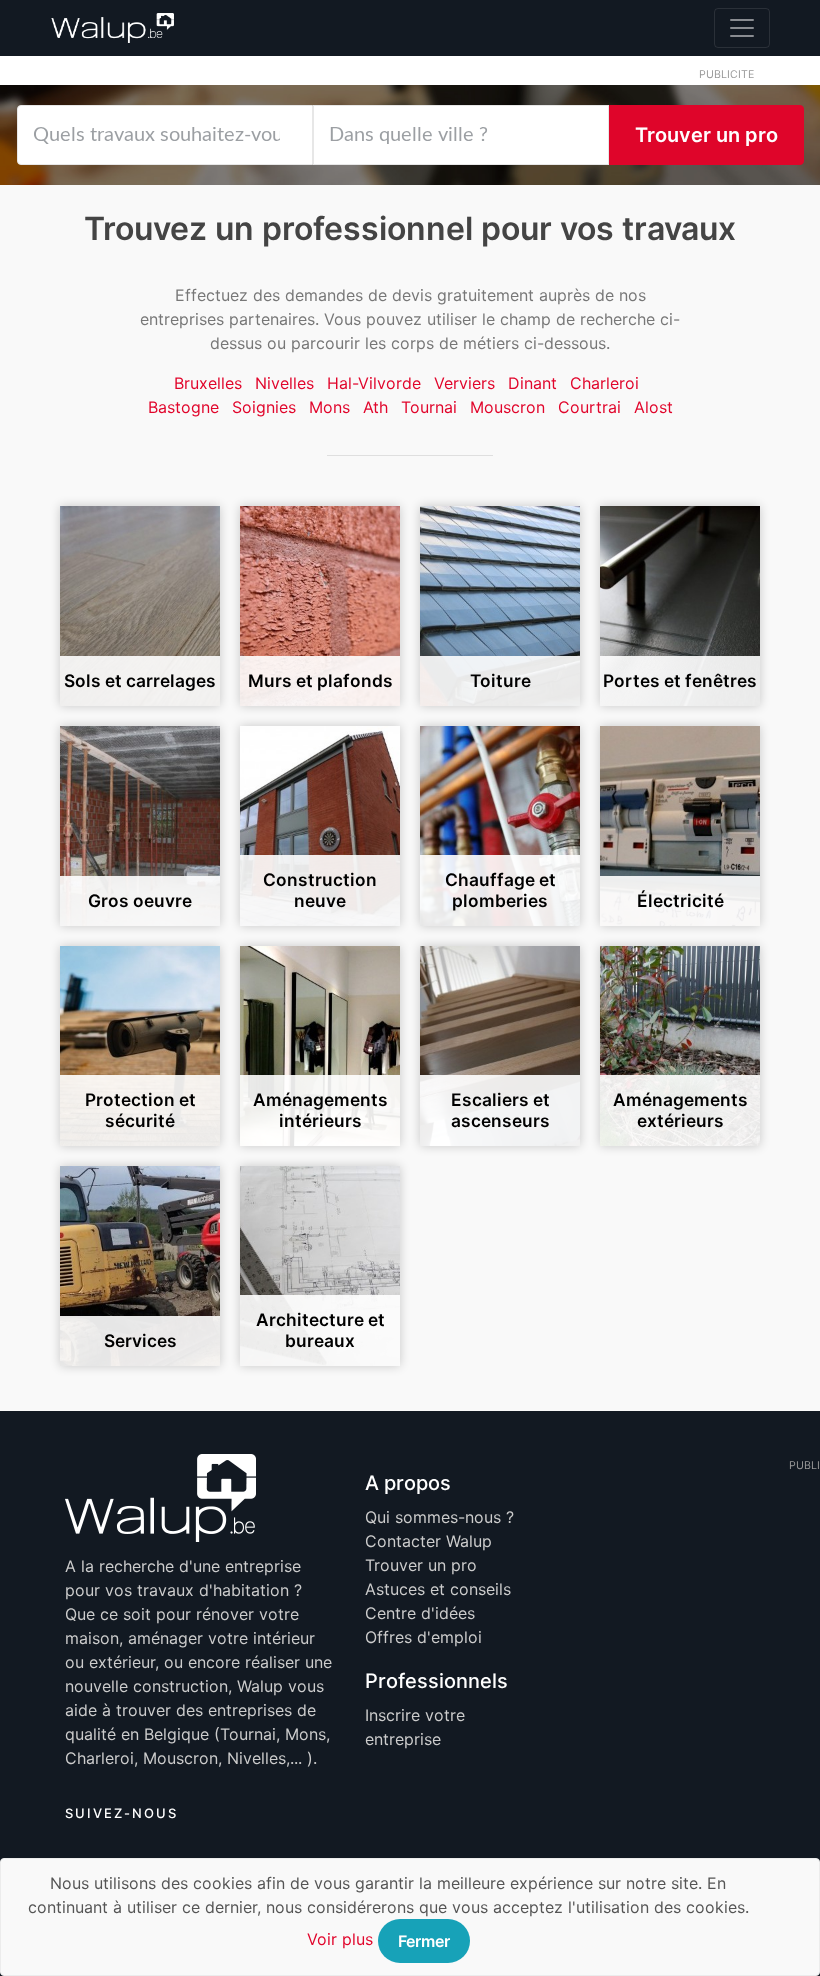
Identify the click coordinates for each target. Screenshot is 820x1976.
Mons (329, 407)
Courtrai (589, 407)
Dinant (532, 383)
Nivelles (284, 383)
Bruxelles (208, 383)
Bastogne (183, 407)
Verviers (464, 383)
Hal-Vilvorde (374, 383)
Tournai (429, 407)
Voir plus (340, 1939)
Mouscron (507, 407)
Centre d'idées (420, 1613)
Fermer (424, 1941)
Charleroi (604, 383)
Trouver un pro (706, 135)
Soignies (264, 407)
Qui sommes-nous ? (439, 1517)
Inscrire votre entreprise (415, 1727)
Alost (653, 407)
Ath (375, 407)
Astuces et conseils (438, 1589)
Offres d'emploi (423, 1637)
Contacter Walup (428, 1541)
